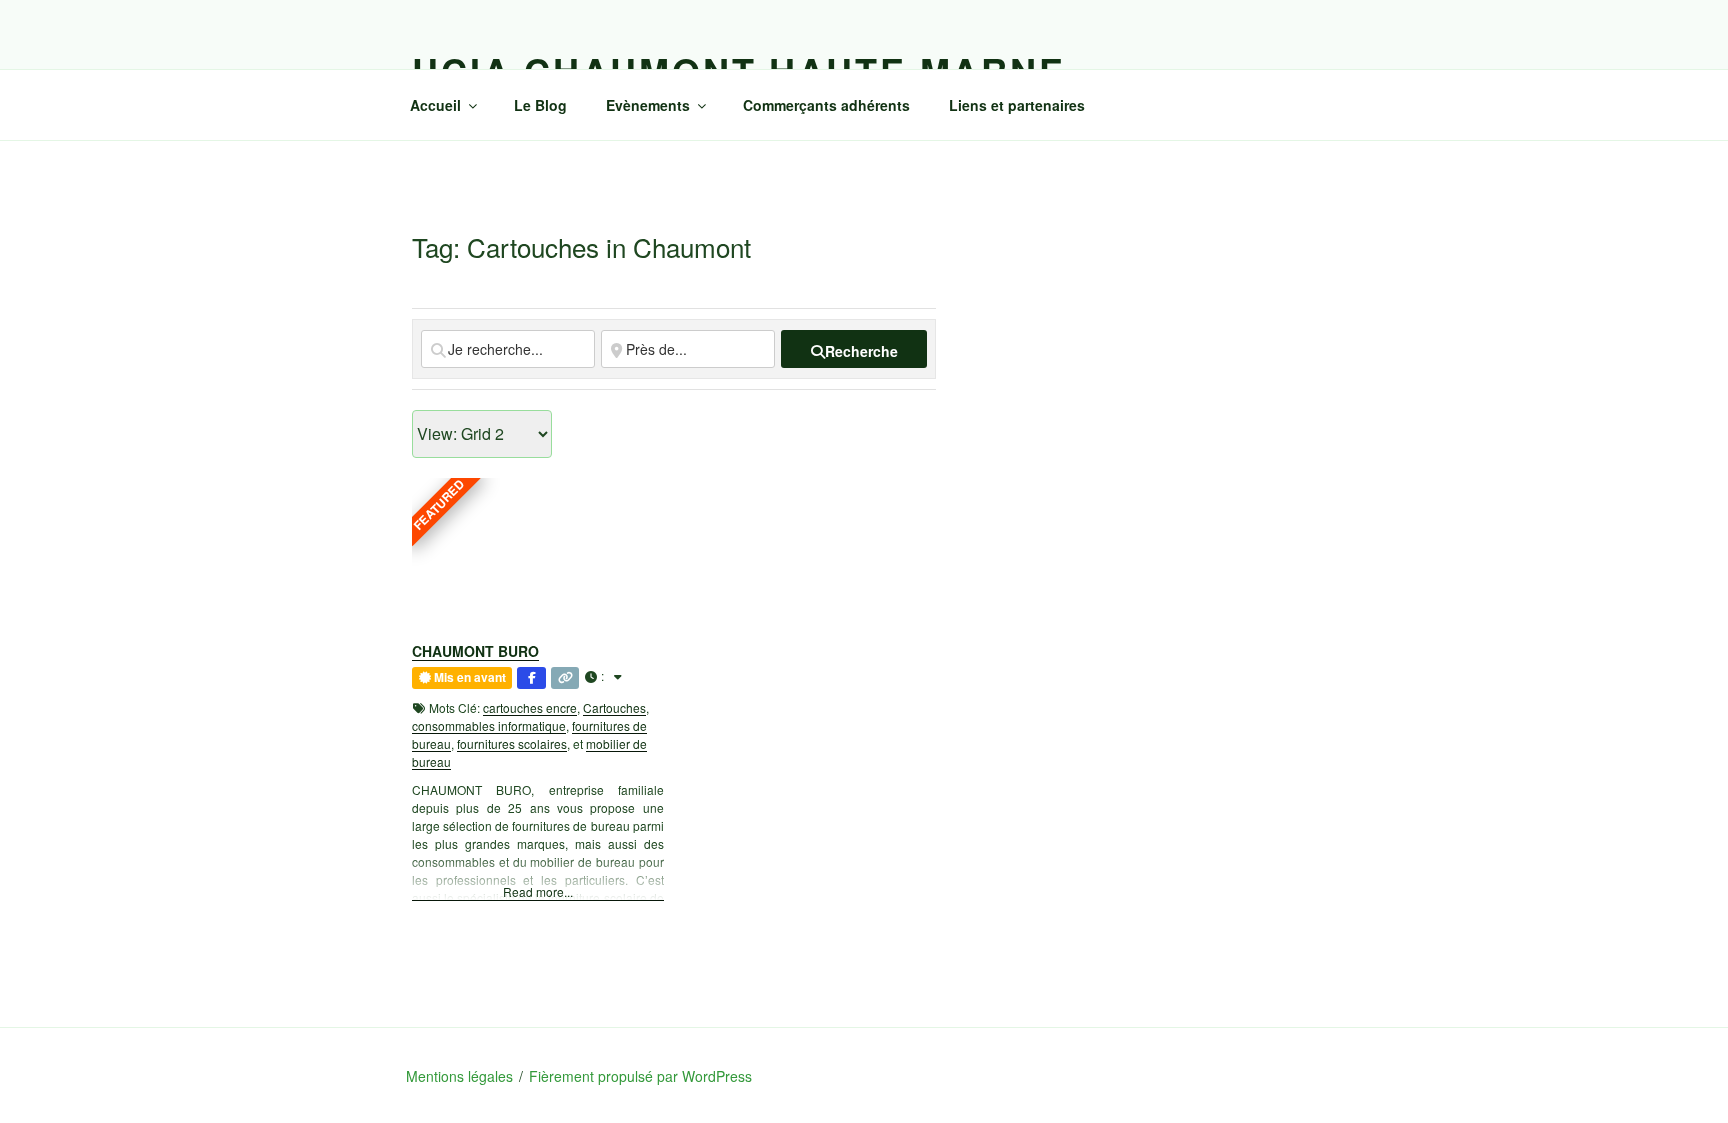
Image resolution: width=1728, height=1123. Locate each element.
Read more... (538, 891)
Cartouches (614, 707)
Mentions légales (459, 1076)
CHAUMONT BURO (475, 651)
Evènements (648, 105)
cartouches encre (530, 707)
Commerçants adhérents (826, 105)
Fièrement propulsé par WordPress (640, 1076)
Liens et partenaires (1017, 105)
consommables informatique (489, 725)
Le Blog (540, 105)
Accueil (435, 105)
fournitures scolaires (512, 743)
